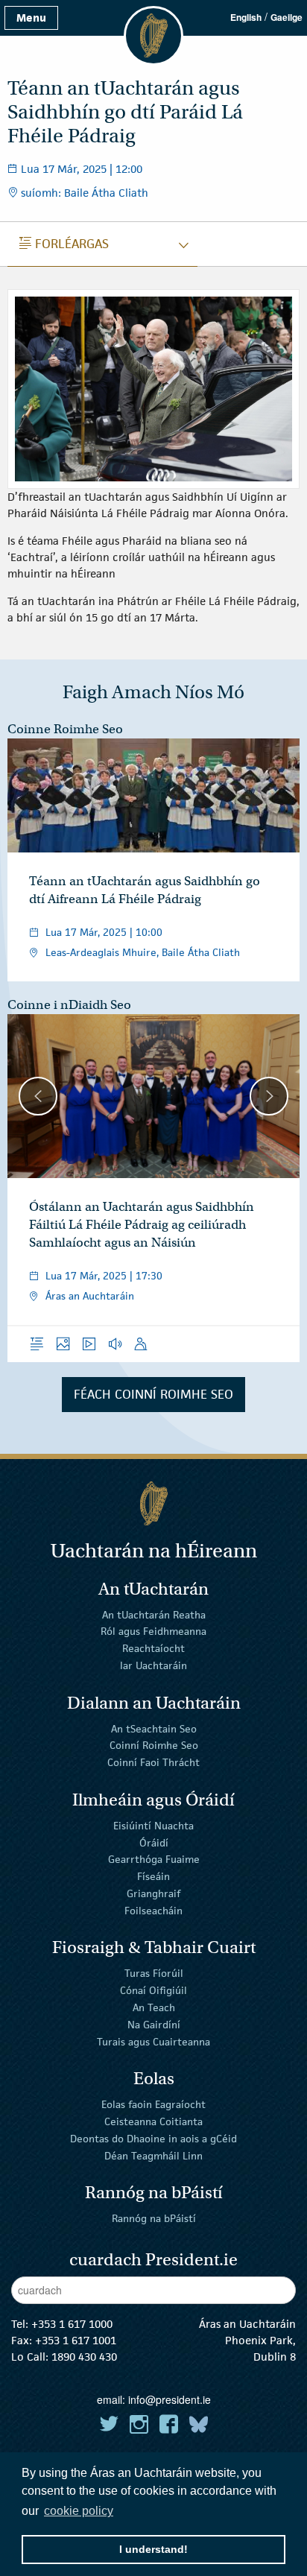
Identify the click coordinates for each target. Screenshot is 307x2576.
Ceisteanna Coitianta (153, 2121)
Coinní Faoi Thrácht (153, 1762)
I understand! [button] (153, 2549)
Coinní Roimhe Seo (154, 1745)
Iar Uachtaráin (153, 1665)
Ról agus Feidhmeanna (153, 1631)
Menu (31, 18)
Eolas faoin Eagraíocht (153, 2104)
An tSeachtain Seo (154, 1728)
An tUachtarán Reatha (154, 1614)
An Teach (154, 2007)
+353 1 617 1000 (72, 2324)
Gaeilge (287, 17)
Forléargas (64, 244)
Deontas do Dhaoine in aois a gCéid (153, 2139)
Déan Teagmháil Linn (153, 2155)
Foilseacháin (153, 1911)
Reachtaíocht (153, 1648)
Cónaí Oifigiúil (153, 1990)
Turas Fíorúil (154, 1973)
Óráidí (154, 1842)
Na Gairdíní (154, 2025)
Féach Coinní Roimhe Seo (153, 1394)
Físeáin (153, 1876)
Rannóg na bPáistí (154, 2218)
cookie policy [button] (79, 2511)
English (246, 17)
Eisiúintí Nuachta (153, 1826)
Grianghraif (153, 1893)
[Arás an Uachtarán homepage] (153, 1503)
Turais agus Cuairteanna (153, 2041)
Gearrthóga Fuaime (154, 1859)
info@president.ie (170, 2399)
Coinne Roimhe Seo (65, 729)
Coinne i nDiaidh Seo (69, 1005)
